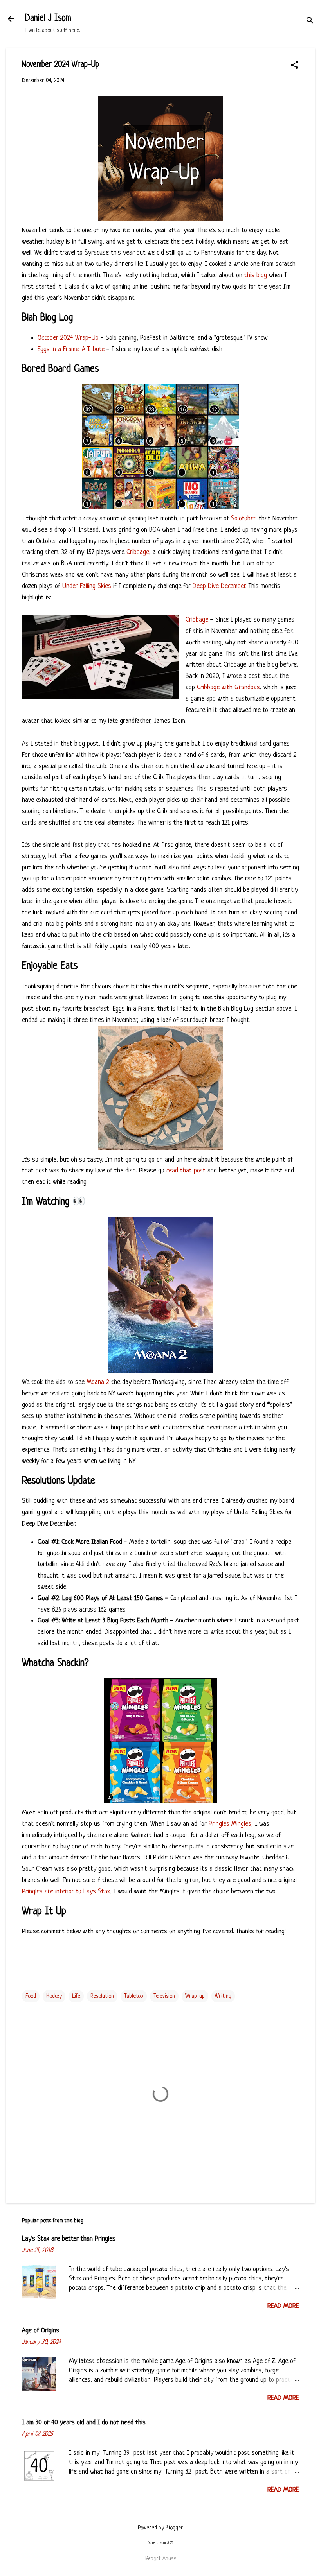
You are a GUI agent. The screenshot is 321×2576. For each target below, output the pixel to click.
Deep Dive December (219, 586)
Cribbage (138, 552)
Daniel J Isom (48, 19)
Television (164, 1996)
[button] (294, 66)
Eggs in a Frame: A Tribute (71, 349)
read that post (186, 1171)
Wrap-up (195, 1996)
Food (31, 1996)
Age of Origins (41, 2331)
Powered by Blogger (160, 2528)
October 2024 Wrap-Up (68, 338)
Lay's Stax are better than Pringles (69, 2239)
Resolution (102, 1996)
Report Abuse (161, 2559)
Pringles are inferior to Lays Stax (66, 1892)
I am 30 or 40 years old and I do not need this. (84, 2423)
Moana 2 (98, 1382)
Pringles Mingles (230, 1824)
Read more (283, 2306)
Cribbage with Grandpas (228, 687)
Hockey (54, 1996)
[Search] (310, 21)
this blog (256, 275)
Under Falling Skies (87, 586)
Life (76, 1996)
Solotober (243, 519)
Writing (223, 1996)
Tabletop (134, 1996)
